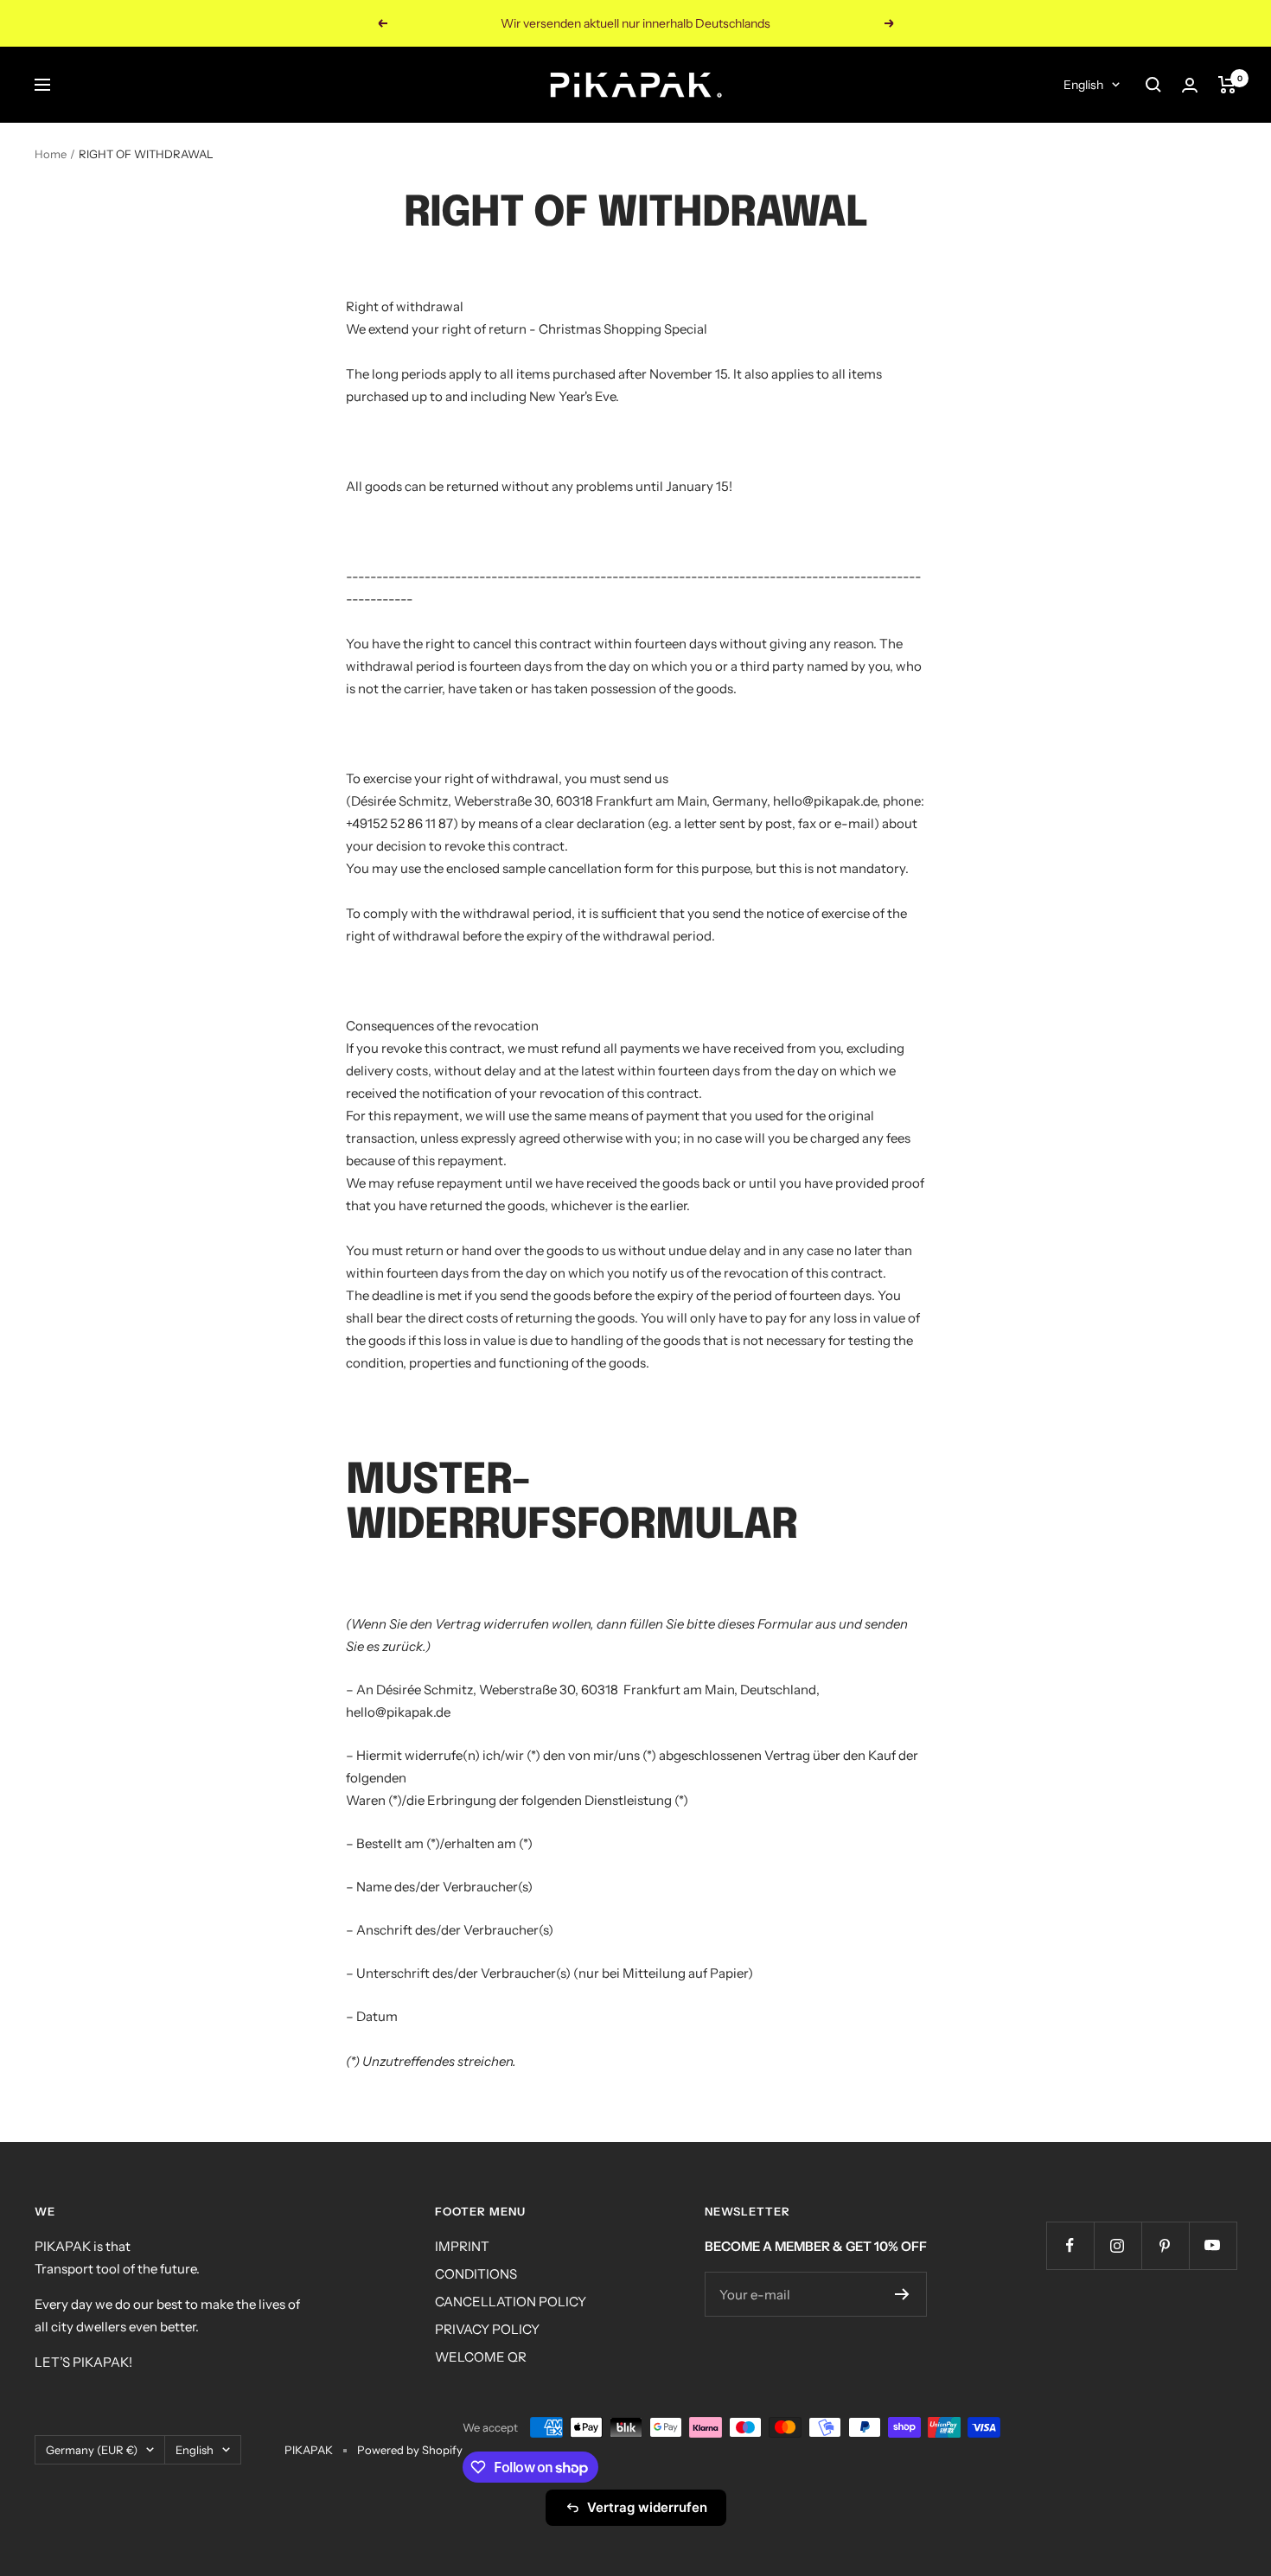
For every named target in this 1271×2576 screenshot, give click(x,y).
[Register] (902, 2294)
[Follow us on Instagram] (1118, 2245)
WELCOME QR (481, 2357)
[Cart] (1227, 85)
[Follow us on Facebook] (1070, 2245)
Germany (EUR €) (92, 2450)
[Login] (1190, 85)
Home (51, 154)
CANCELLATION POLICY (511, 2302)
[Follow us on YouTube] (1213, 2245)
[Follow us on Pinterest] (1165, 2245)
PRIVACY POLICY (487, 2329)
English (1083, 85)
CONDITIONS (476, 2274)
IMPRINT (462, 2246)
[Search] (1153, 85)
